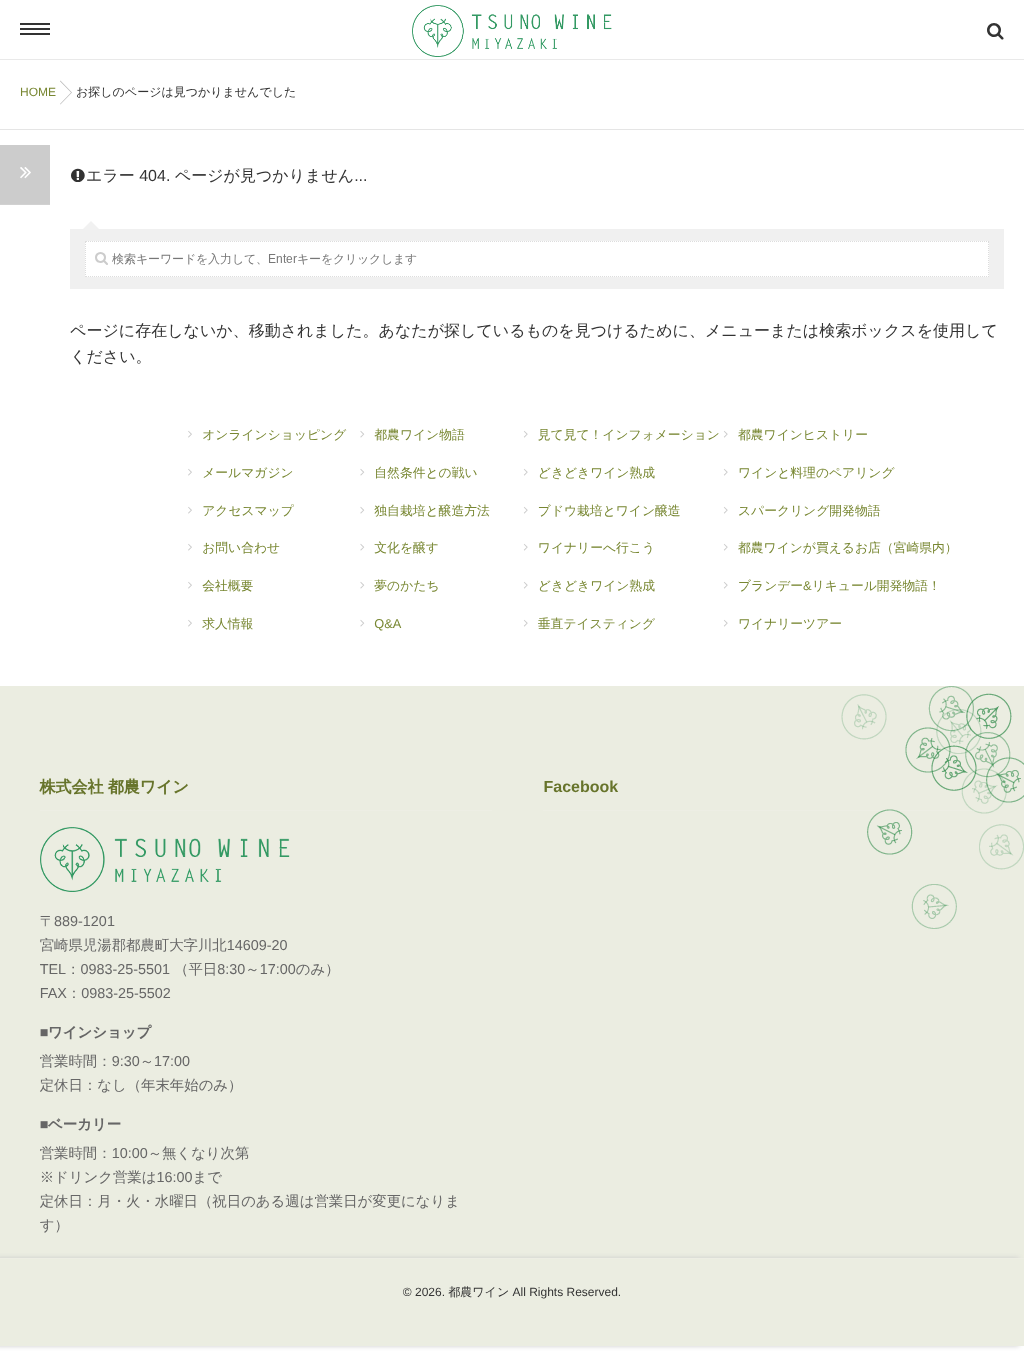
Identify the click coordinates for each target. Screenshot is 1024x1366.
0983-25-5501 (125, 970)
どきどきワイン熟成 (596, 472)
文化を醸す (406, 547)
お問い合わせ (241, 547)
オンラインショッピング (274, 434)
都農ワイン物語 (419, 434)
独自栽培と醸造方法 (431, 510)
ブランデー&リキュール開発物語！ (839, 585)
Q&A (387, 623)
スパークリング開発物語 (809, 510)
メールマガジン (247, 472)
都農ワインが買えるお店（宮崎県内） (848, 547)
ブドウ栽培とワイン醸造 (609, 510)
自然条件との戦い (425, 472)
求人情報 (227, 623)
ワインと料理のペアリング (816, 472)
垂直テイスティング (596, 623)
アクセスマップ (248, 510)
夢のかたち (406, 585)
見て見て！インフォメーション (629, 434)
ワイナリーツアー (790, 623)
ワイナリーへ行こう (596, 547)
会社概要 (227, 585)
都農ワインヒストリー (803, 434)
